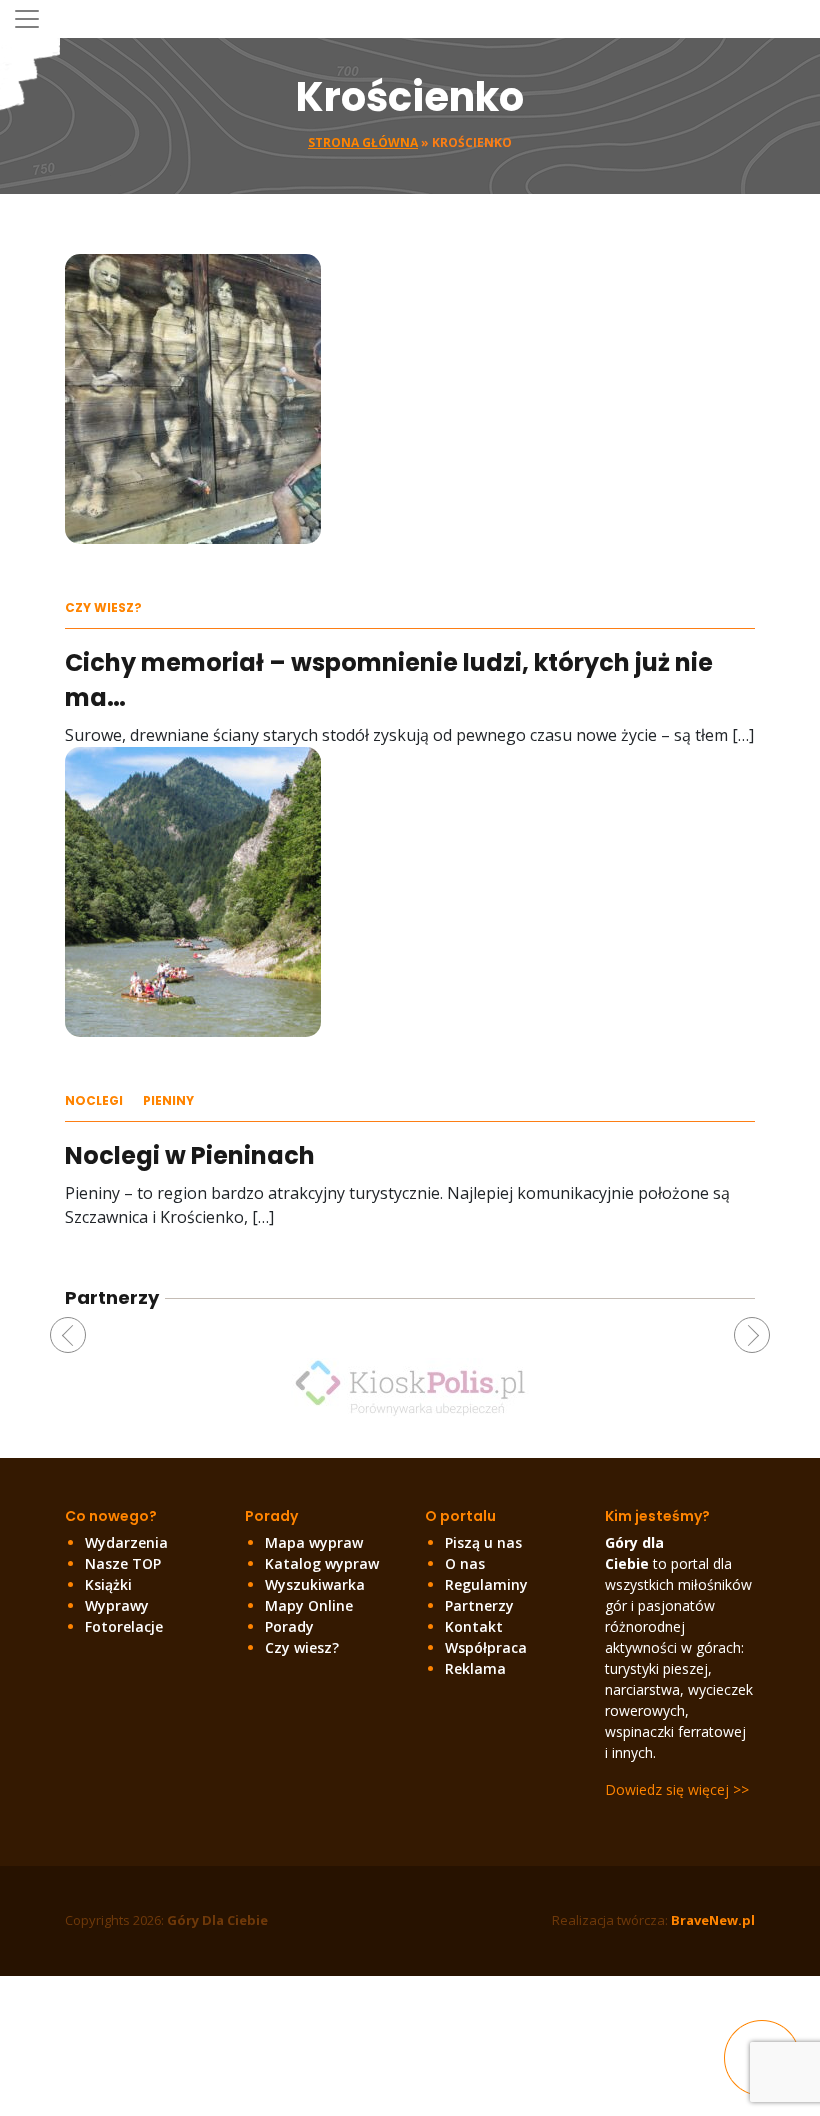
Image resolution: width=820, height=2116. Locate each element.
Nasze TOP (123, 1563)
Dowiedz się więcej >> (677, 1789)
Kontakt (474, 1626)
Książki (108, 1584)
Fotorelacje (124, 1626)
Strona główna (363, 142)
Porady (289, 1626)
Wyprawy (117, 1605)
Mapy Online (309, 1605)
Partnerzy (479, 1605)
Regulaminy (486, 1584)
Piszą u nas (483, 1542)
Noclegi (94, 1100)
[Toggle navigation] (27, 19)
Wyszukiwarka (315, 1584)
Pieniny (168, 1100)
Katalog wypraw (322, 1563)
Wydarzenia (126, 1542)
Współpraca (486, 1647)
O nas (465, 1563)
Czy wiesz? (103, 607)
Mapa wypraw (314, 1542)
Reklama (475, 1668)
